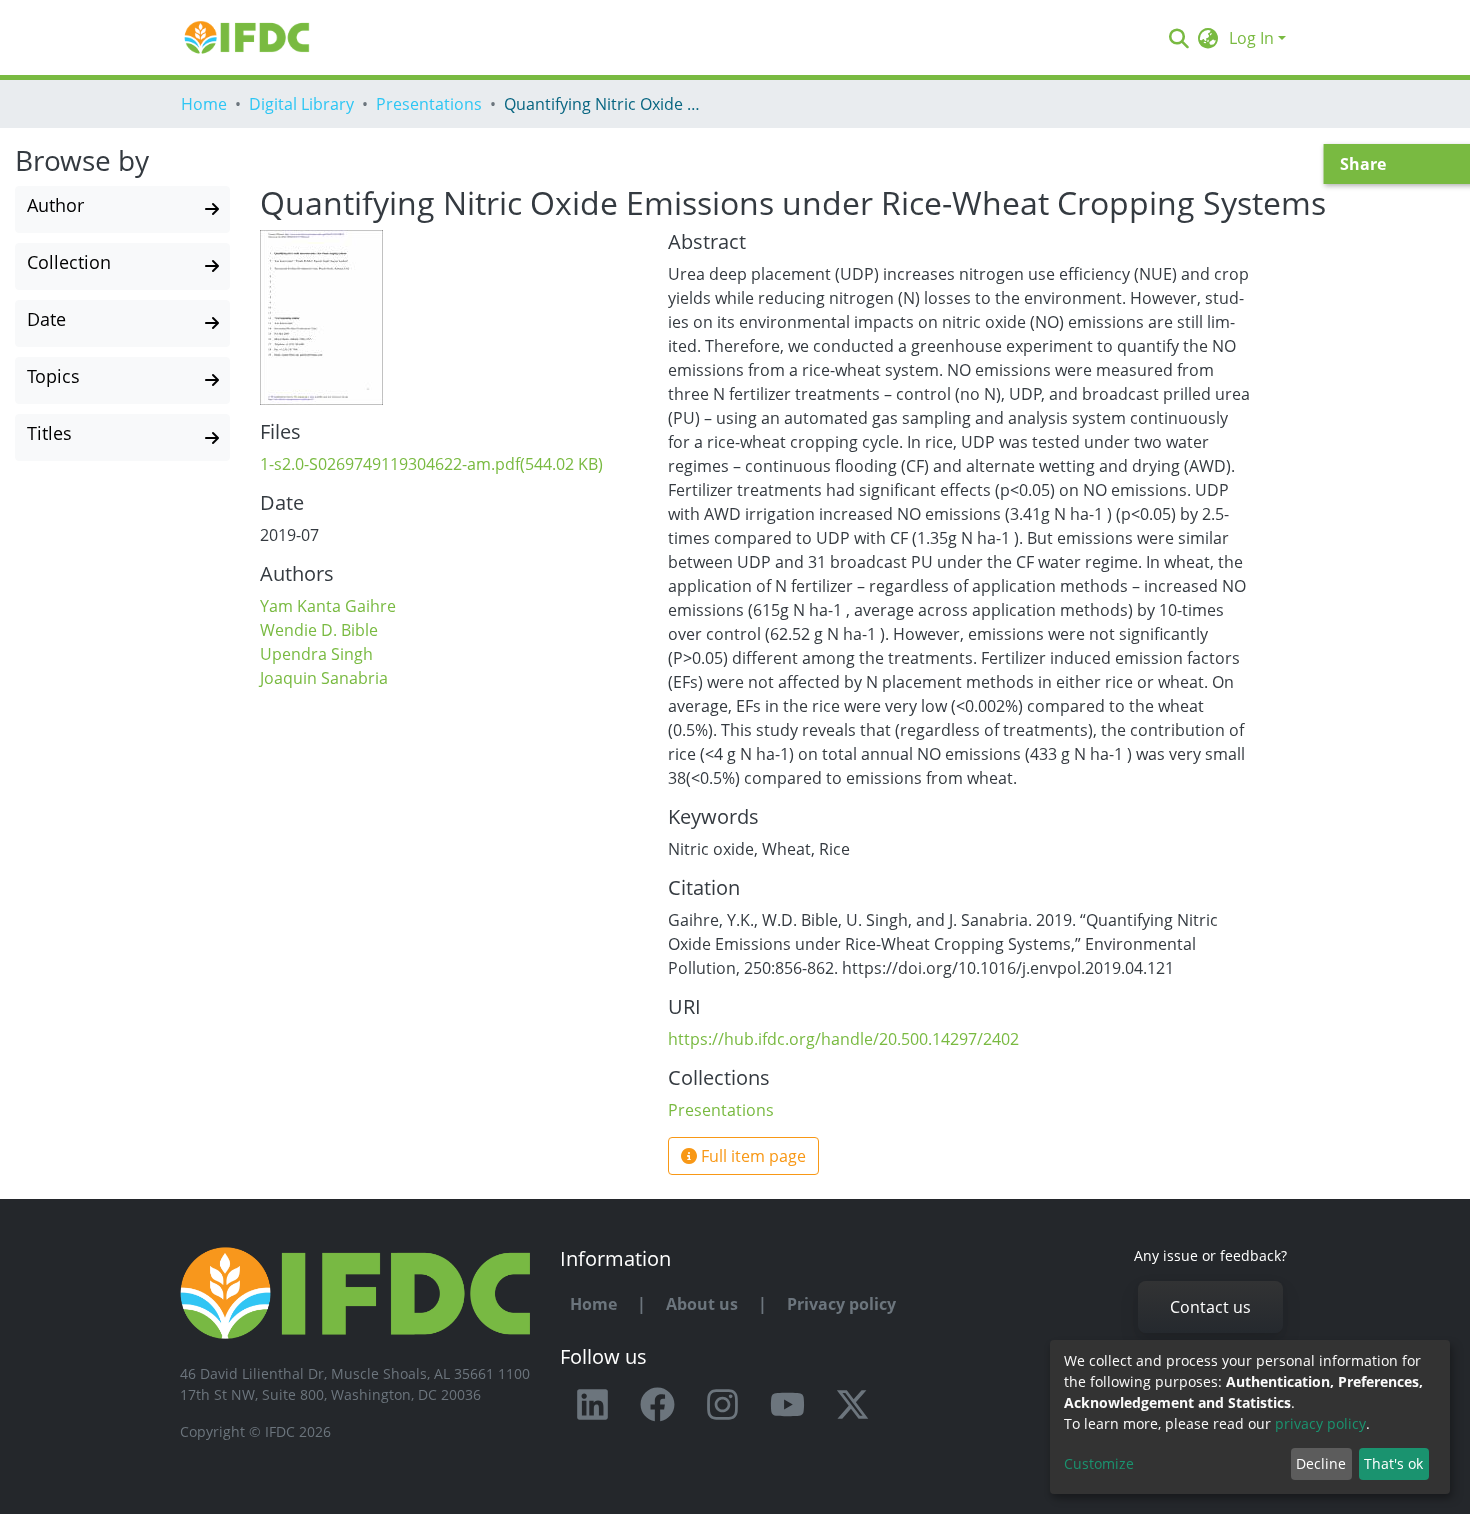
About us (702, 1304)
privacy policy (1320, 1423)
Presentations (429, 104)
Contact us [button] (1210, 1307)
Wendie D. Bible (319, 630)
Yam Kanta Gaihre (328, 606)
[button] (1208, 38)
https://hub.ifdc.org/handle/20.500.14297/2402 (843, 1039)
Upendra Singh (316, 654)
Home (204, 104)
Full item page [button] (751, 1156)
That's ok (1393, 1463)
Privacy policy (841, 1304)
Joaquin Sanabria (324, 678)
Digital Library (301, 104)
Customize (1099, 1463)
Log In (1251, 38)
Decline (1321, 1463)
